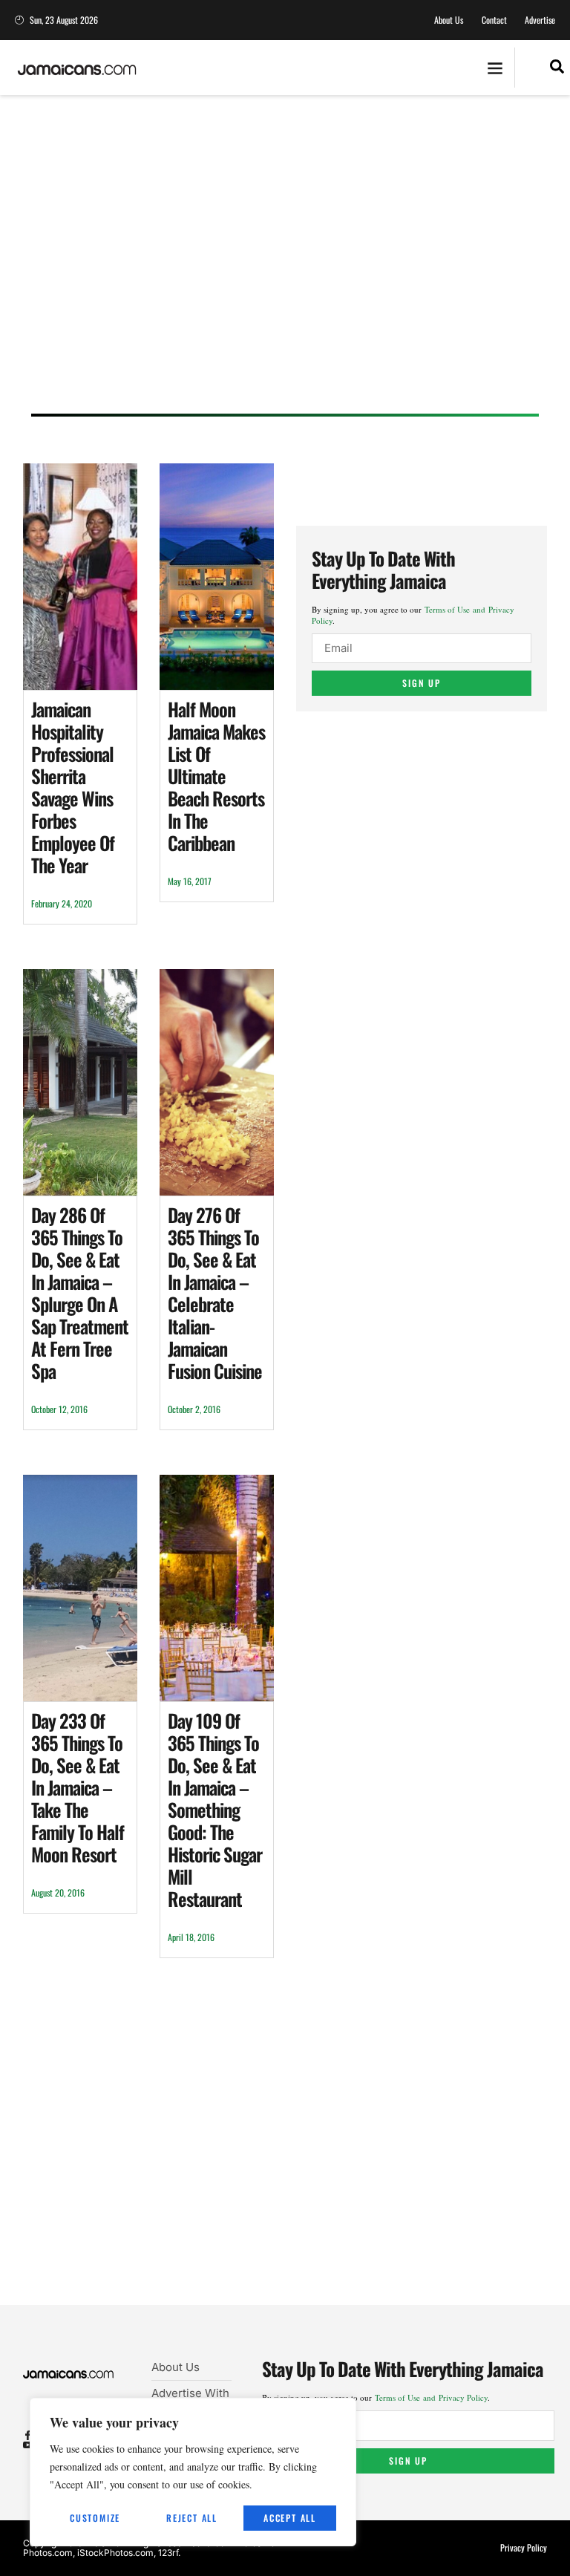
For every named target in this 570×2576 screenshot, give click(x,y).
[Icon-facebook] (28, 2435)
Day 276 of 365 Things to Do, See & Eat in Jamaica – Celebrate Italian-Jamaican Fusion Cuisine (215, 1292)
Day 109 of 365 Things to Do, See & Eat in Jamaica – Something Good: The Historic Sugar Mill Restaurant (215, 1809)
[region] (193, 2472)
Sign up (422, 683)
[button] (495, 68)
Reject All (192, 2518)
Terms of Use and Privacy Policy (431, 2397)
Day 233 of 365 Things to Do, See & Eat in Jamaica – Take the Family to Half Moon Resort (78, 1787)
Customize (95, 2518)
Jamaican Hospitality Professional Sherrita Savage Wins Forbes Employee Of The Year (73, 787)
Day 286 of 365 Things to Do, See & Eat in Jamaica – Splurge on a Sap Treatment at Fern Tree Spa (80, 1292)
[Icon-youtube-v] (28, 2445)
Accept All (290, 2518)
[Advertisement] (285, 269)
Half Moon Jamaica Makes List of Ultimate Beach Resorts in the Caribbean (216, 776)
